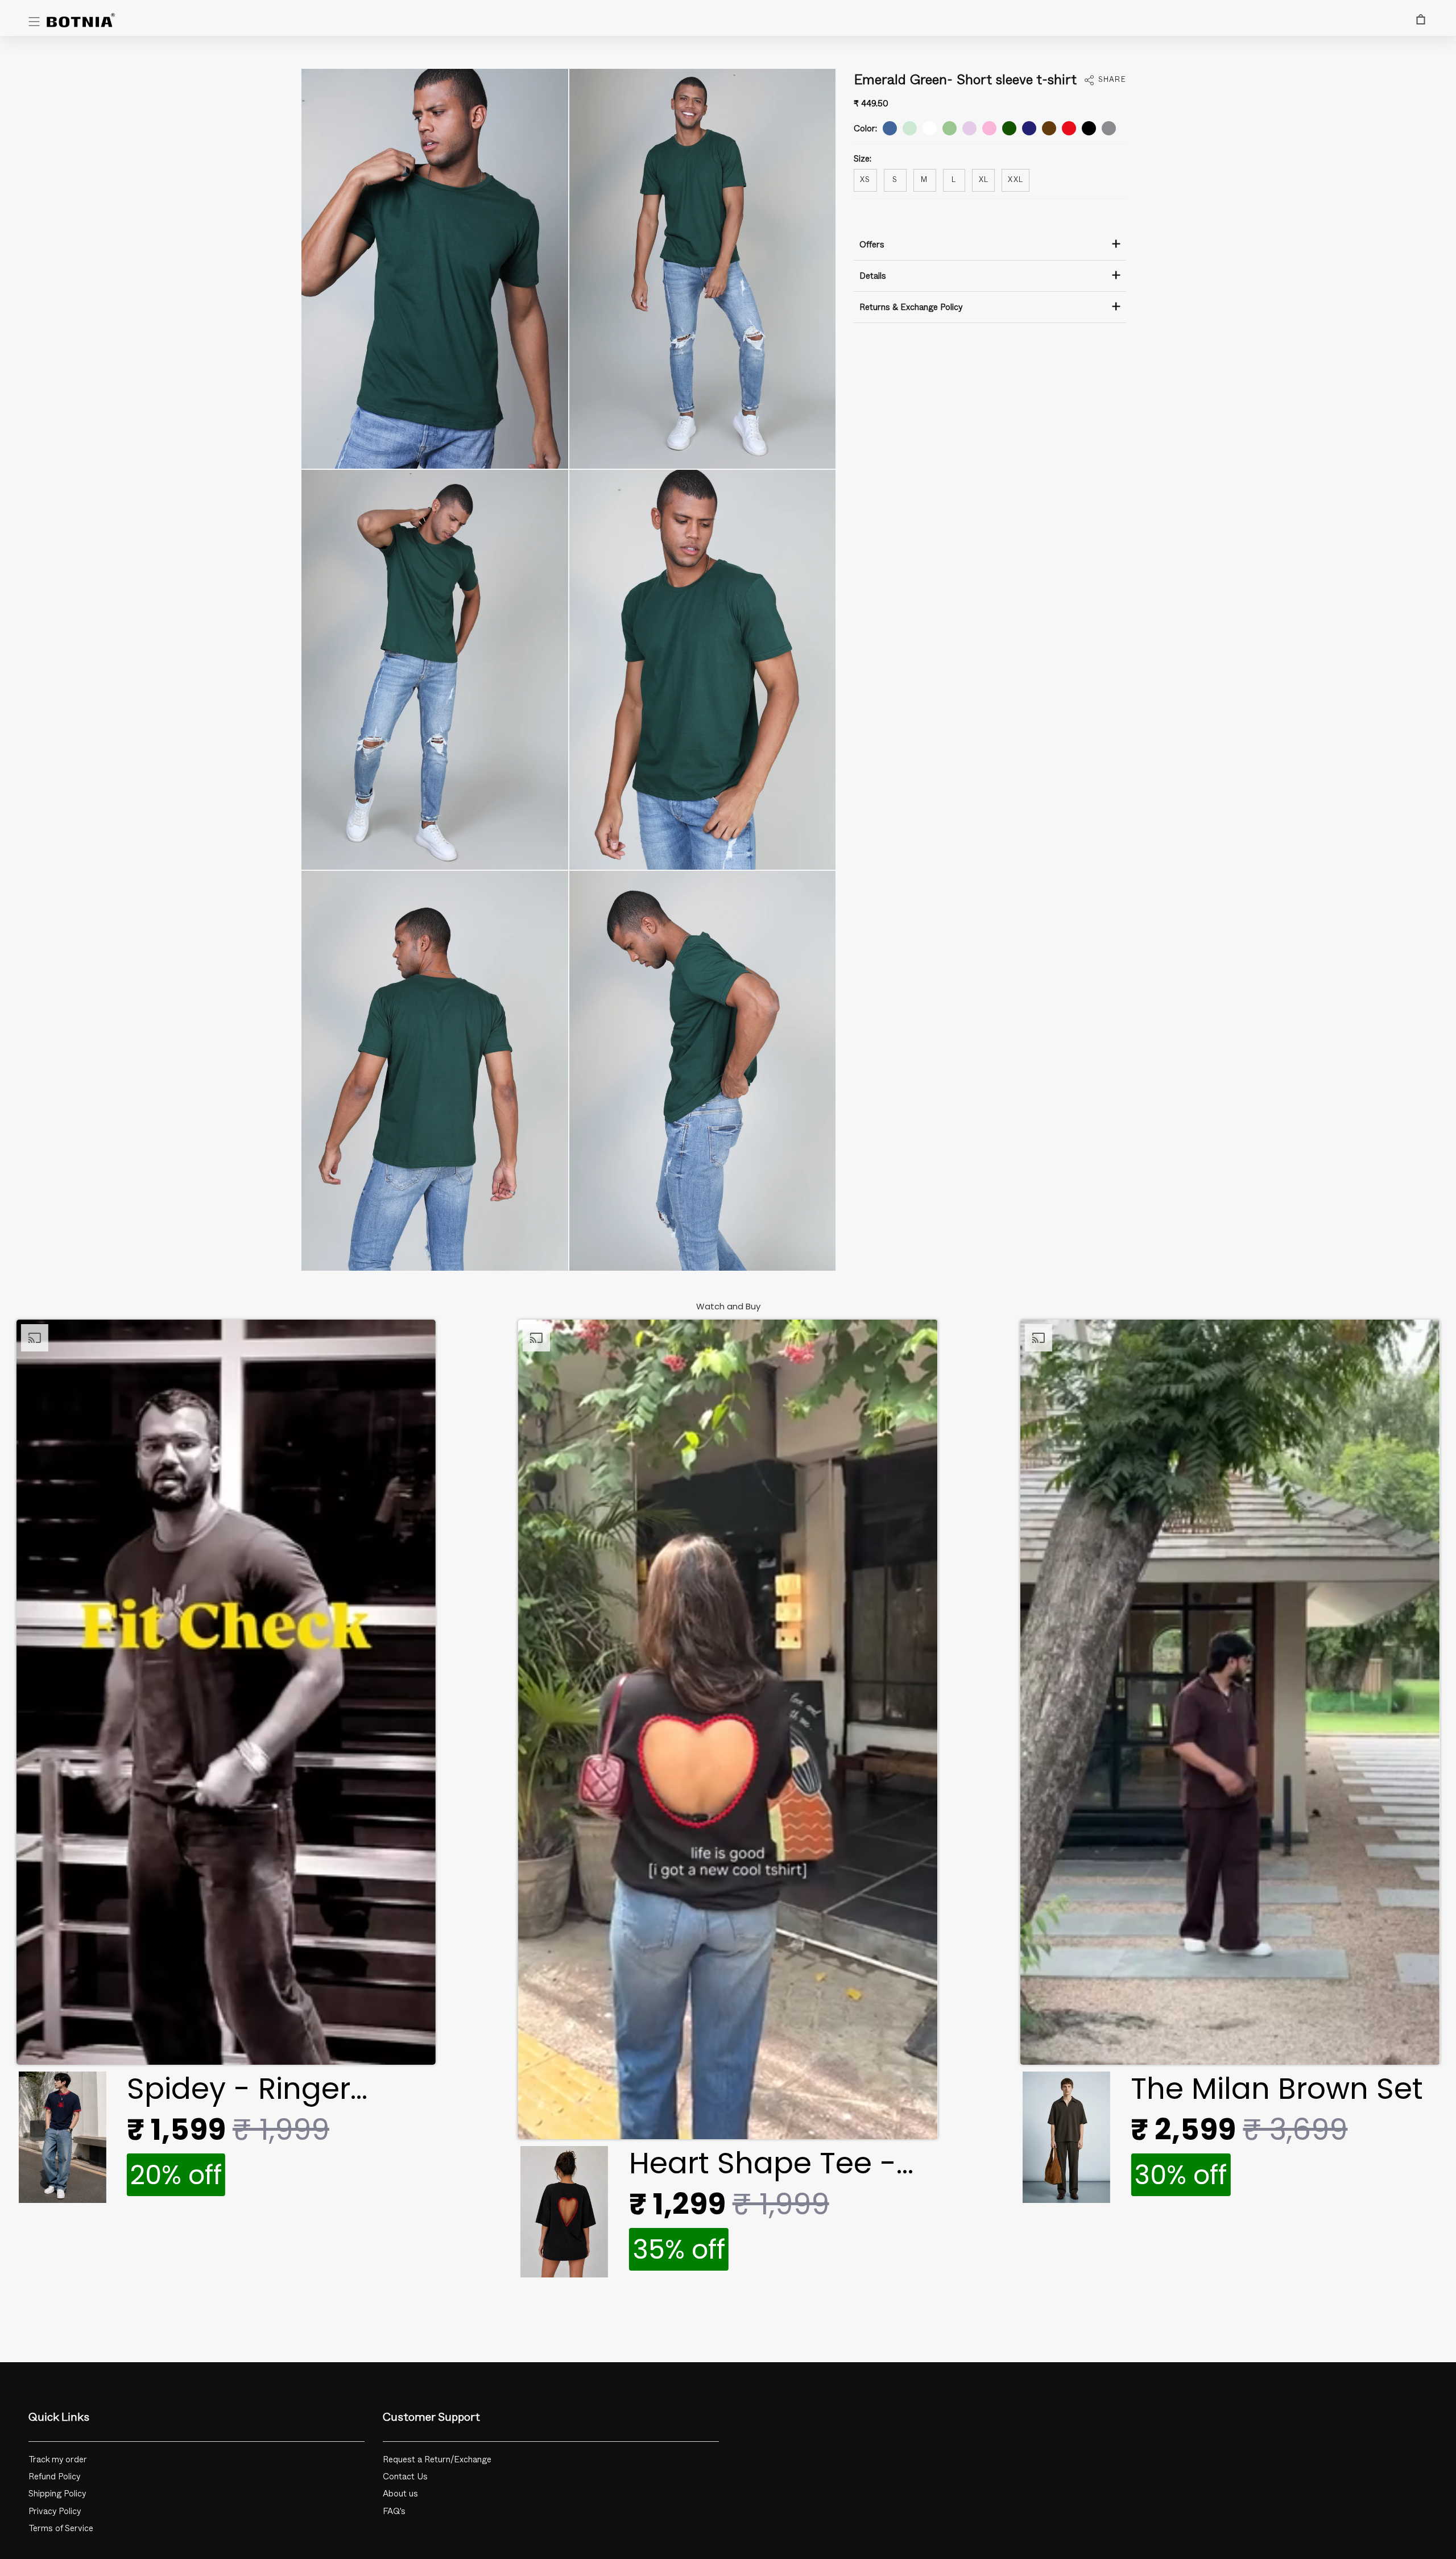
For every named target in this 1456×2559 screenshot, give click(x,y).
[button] (226, 1765)
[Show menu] (34, 22)
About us (400, 2494)
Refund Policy (55, 2477)
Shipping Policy (57, 2494)
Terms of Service (61, 2529)
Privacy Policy (55, 2512)
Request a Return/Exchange (437, 2460)
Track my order (58, 2460)
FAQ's (394, 2512)
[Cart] (1421, 19)
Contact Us (405, 2477)
